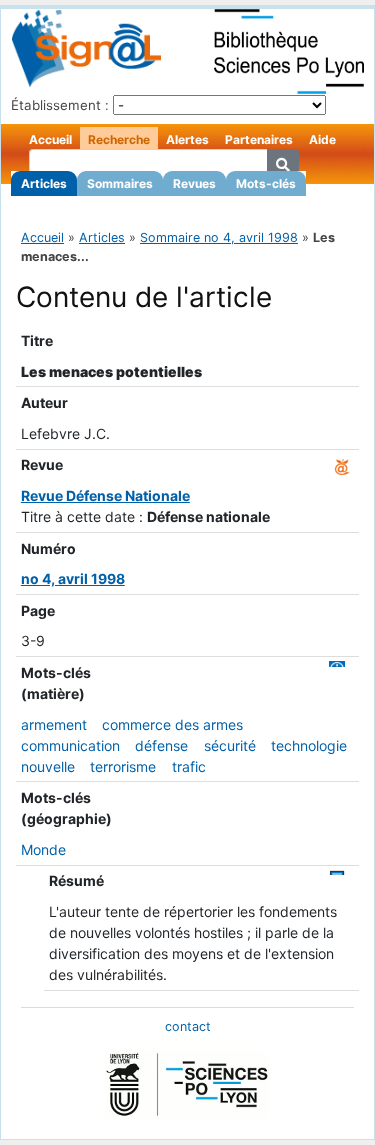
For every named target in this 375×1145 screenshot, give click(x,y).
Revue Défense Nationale (105, 495)
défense (161, 745)
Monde (43, 849)
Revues (194, 183)
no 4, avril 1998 (73, 578)
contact (188, 1026)
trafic (189, 766)
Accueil (50, 139)
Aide (322, 139)
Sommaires (120, 183)
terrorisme (123, 766)
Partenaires (259, 139)
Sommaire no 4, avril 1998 (219, 237)
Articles (44, 183)
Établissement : (60, 105)
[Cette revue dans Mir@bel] (342, 464)
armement (54, 724)
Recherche (119, 139)
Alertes (187, 139)
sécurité (230, 745)
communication (70, 745)
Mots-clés (266, 183)
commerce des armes (172, 724)
